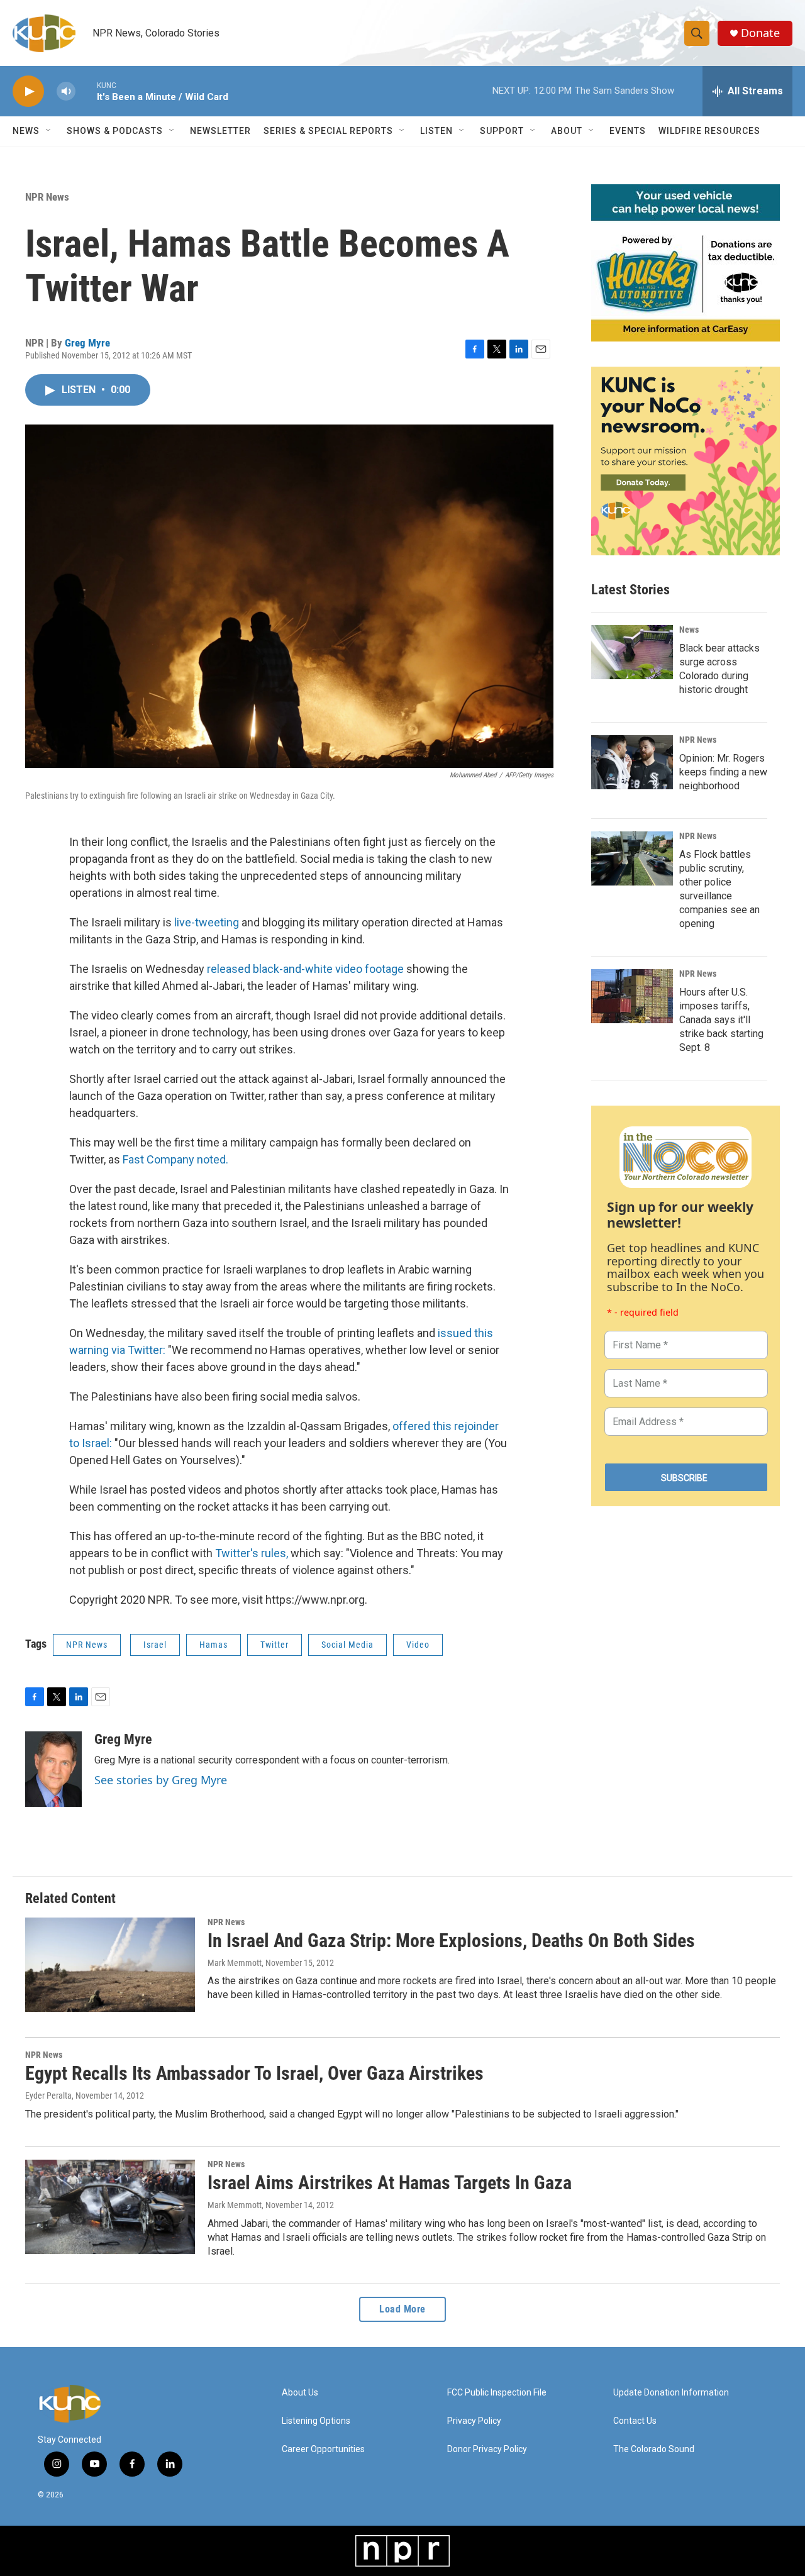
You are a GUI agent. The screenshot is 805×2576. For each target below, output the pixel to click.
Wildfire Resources (709, 131)
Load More (402, 2309)
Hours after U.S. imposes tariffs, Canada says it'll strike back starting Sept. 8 (721, 1020)
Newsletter (220, 131)
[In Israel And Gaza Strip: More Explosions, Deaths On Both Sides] (110, 1965)
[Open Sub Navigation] (49, 131)
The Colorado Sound (654, 2449)
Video (418, 1645)
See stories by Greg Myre (161, 1780)
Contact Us (635, 2421)
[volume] (66, 92)
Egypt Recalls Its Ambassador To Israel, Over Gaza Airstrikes (254, 2073)
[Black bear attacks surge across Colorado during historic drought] (632, 652)
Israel (155, 1645)
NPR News (47, 197)
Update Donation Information (671, 2393)
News (689, 630)
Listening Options (316, 2421)
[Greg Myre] (53, 1769)
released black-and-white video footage (305, 969)
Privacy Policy (474, 2421)
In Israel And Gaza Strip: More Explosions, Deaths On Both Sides (451, 1940)
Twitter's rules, (252, 1553)
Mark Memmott (235, 1963)
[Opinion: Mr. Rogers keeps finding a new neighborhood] (632, 762)
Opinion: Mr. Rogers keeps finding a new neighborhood (723, 772)
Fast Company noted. (175, 1159)
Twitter (275, 1645)
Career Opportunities (323, 2449)
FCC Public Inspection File (497, 2393)
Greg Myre (87, 343)
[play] (28, 92)
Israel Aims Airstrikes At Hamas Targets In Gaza (390, 2183)
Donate (760, 33)
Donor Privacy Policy (487, 2449)
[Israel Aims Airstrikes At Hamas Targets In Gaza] (110, 2207)
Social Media (347, 1645)
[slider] (86, 91)
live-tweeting (207, 922)
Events (628, 131)
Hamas (214, 1645)
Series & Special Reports (328, 131)
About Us (300, 2393)
